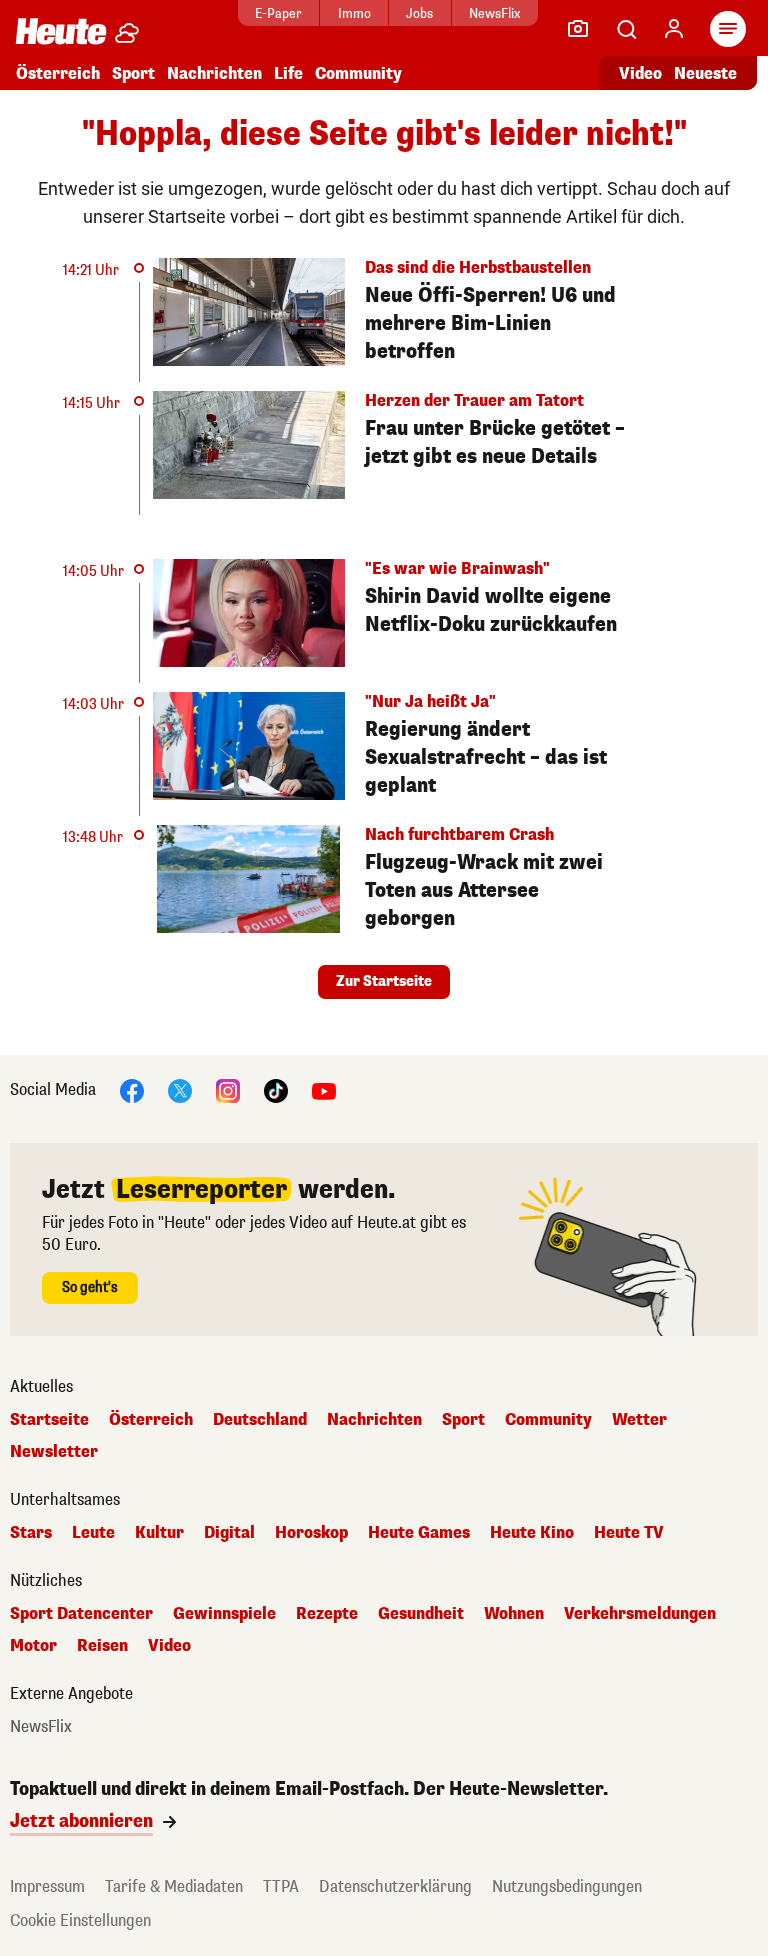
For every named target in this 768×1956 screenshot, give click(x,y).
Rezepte (327, 1614)
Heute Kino (532, 1533)
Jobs (419, 13)
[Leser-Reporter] (578, 29)
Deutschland (260, 1420)
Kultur (159, 1533)
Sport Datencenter (81, 1614)
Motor (33, 1646)
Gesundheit (421, 1614)
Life (288, 73)
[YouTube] (324, 1089)
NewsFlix (494, 13)
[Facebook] (132, 1089)
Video (640, 73)
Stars (31, 1533)
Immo (354, 13)
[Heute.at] (61, 30)
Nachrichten (374, 1420)
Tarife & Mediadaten (174, 1886)
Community (358, 73)
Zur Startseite (384, 981)
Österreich (58, 73)
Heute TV (629, 1533)
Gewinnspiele (224, 1614)
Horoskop (311, 1533)
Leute (93, 1533)
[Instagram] (228, 1089)
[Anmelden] (674, 29)
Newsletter (54, 1452)
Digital (229, 1533)
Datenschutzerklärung (395, 1886)
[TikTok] (276, 1089)
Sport (133, 73)
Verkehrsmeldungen (640, 1614)
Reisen (102, 1646)
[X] (180, 1089)
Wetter (639, 1420)
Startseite (49, 1420)
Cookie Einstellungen (80, 1920)
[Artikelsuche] (626, 29)
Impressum (47, 1886)
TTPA (281, 1886)
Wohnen (514, 1614)
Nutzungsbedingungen (567, 1886)
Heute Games (419, 1533)
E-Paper (278, 13)
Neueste (705, 73)
